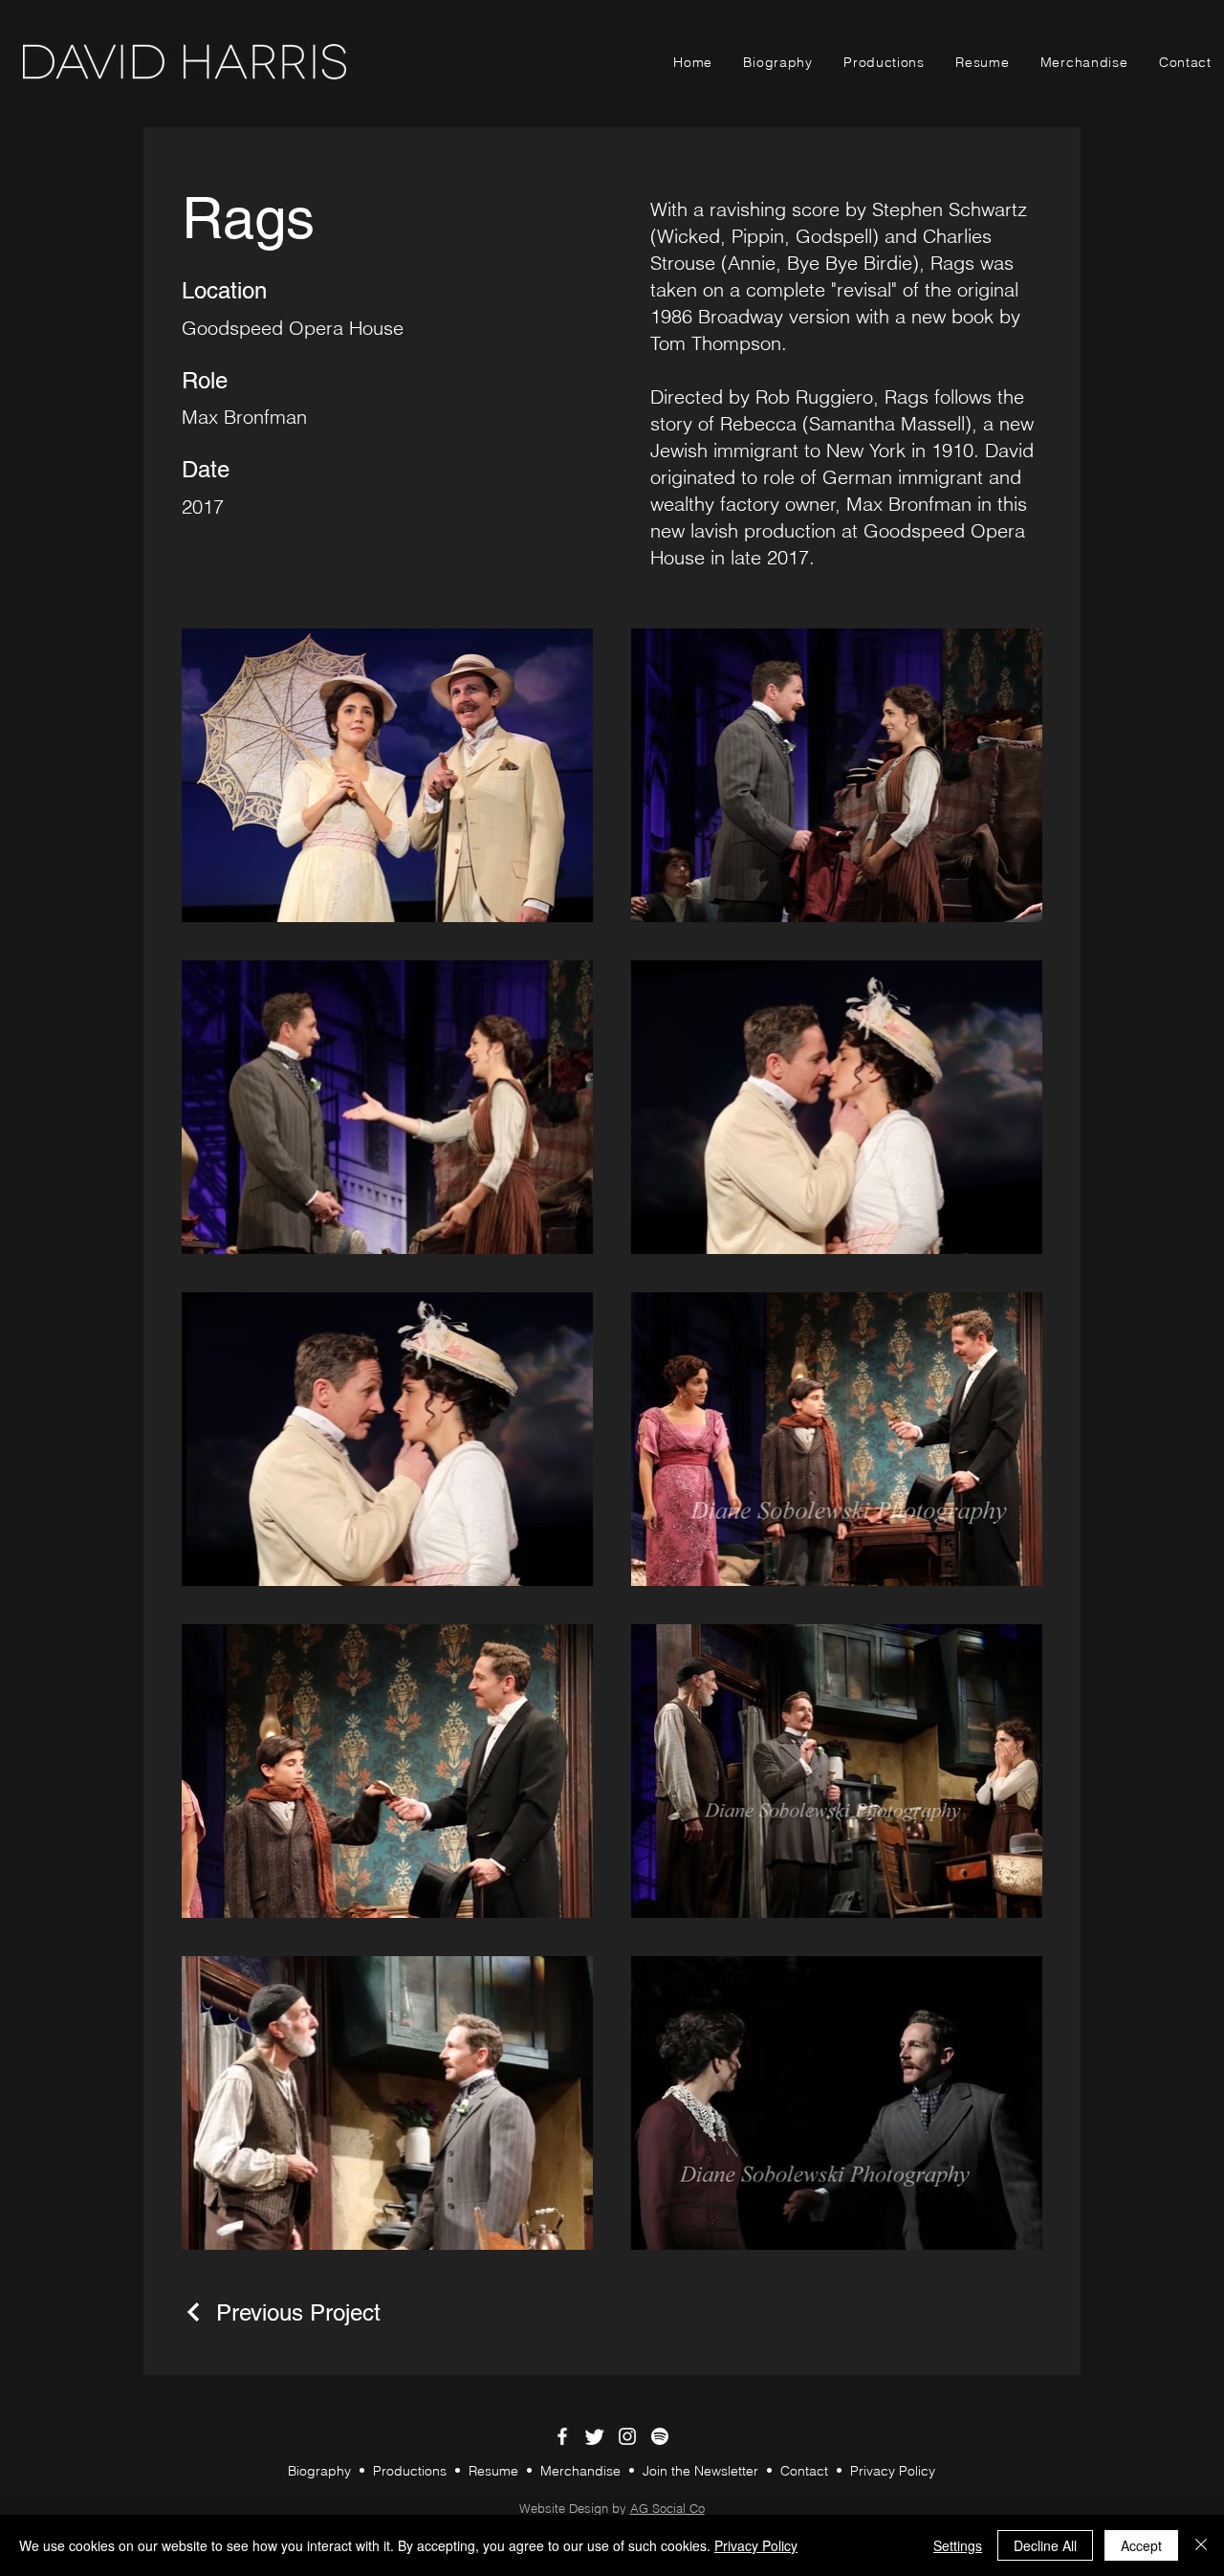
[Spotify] (660, 2436)
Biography (319, 2471)
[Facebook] (562, 2436)
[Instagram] (627, 2436)
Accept (1141, 2545)
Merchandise (580, 2471)
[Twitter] (595, 2436)
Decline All (1045, 2545)
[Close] (1201, 2545)
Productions (410, 2471)
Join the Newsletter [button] (702, 2471)
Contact (806, 2471)
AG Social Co (667, 2508)
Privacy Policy (893, 2471)
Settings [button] (958, 2545)
